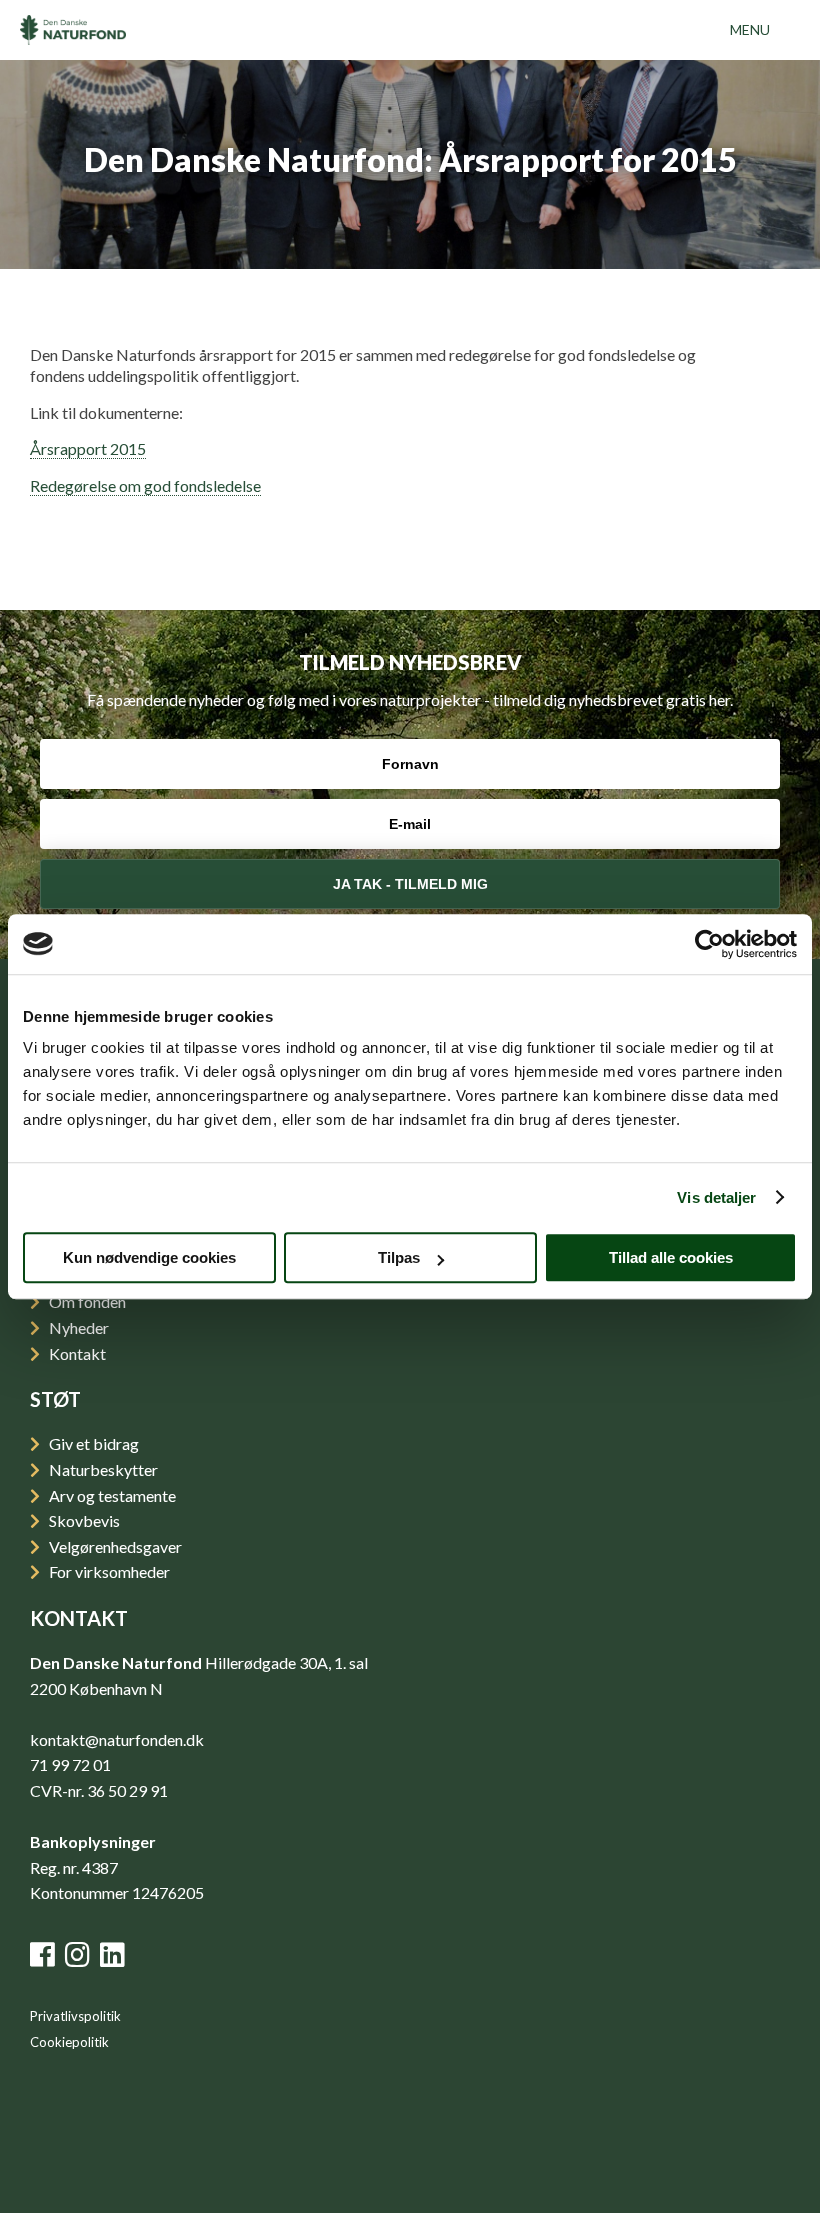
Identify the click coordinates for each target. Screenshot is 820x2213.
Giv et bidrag (92, 1443)
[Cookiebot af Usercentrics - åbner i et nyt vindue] (709, 944)
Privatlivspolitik (75, 2016)
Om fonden (86, 1301)
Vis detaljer (716, 1197)
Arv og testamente (111, 1495)
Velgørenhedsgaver (114, 1546)
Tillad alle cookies (671, 1257)
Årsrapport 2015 (88, 448)
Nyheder (77, 1327)
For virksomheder (108, 1571)
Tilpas (399, 1257)
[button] (750, 30)
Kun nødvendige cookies (149, 1257)
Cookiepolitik (69, 2042)
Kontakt (76, 1353)
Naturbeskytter (102, 1469)
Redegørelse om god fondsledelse (145, 485)
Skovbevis (83, 1520)
